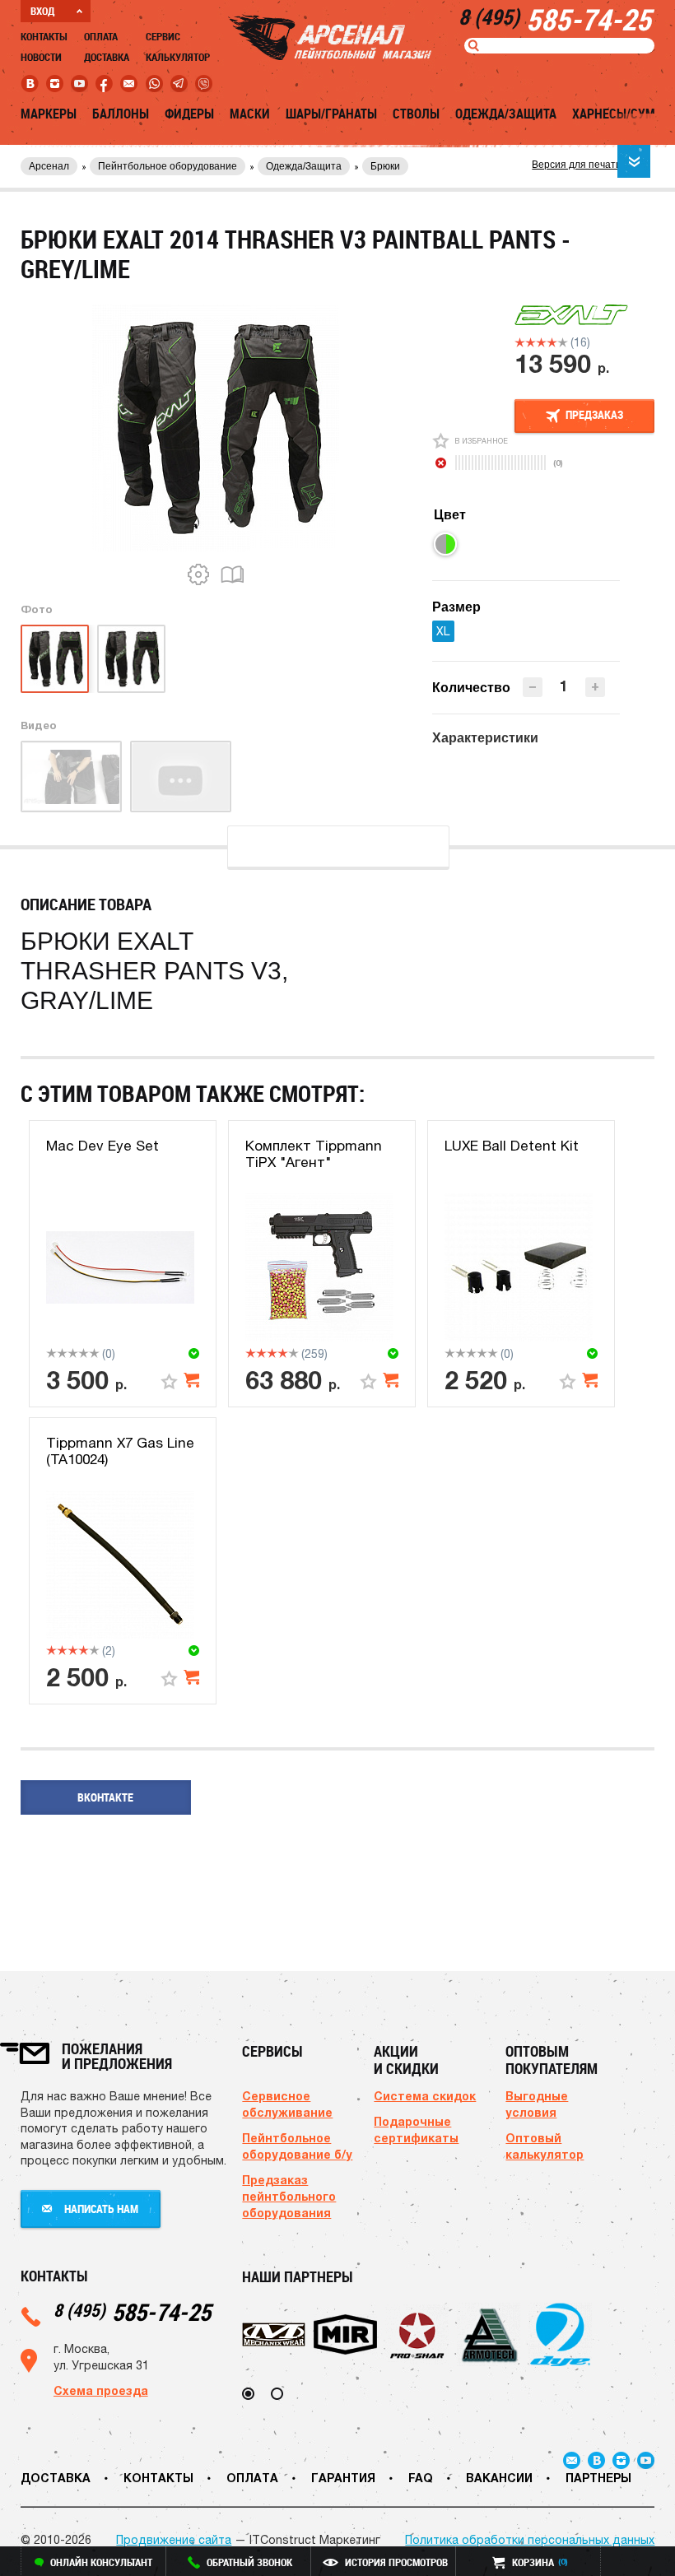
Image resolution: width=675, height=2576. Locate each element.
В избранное (481, 441)
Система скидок (425, 2096)
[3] (541, 342)
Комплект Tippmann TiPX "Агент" (314, 1154)
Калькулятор (178, 57)
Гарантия (343, 2478)
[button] (595, 687)
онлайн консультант (101, 2562)
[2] (531, 342)
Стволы (416, 114)
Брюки (385, 166)
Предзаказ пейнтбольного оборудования (289, 2196)
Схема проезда (101, 2390)
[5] (563, 342)
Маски (250, 114)
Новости (41, 57)
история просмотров (396, 2562)
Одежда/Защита (506, 114)
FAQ (421, 2478)
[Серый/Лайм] (445, 544)
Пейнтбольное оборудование (168, 166)
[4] (552, 342)
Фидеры (189, 114)
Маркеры (49, 114)
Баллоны (121, 114)
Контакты (44, 36)
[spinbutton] (564, 686)
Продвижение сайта (174, 2540)
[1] (520, 342)
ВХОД (42, 11)
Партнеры (598, 2478)
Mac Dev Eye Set (102, 1146)
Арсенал (49, 166)
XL (443, 631)
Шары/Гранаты (331, 114)
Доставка (107, 57)
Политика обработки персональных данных (530, 2540)
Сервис (163, 36)
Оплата (101, 36)
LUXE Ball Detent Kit (512, 1146)
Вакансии (499, 2478)
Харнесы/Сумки (621, 114)
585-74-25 (132, 2311)
